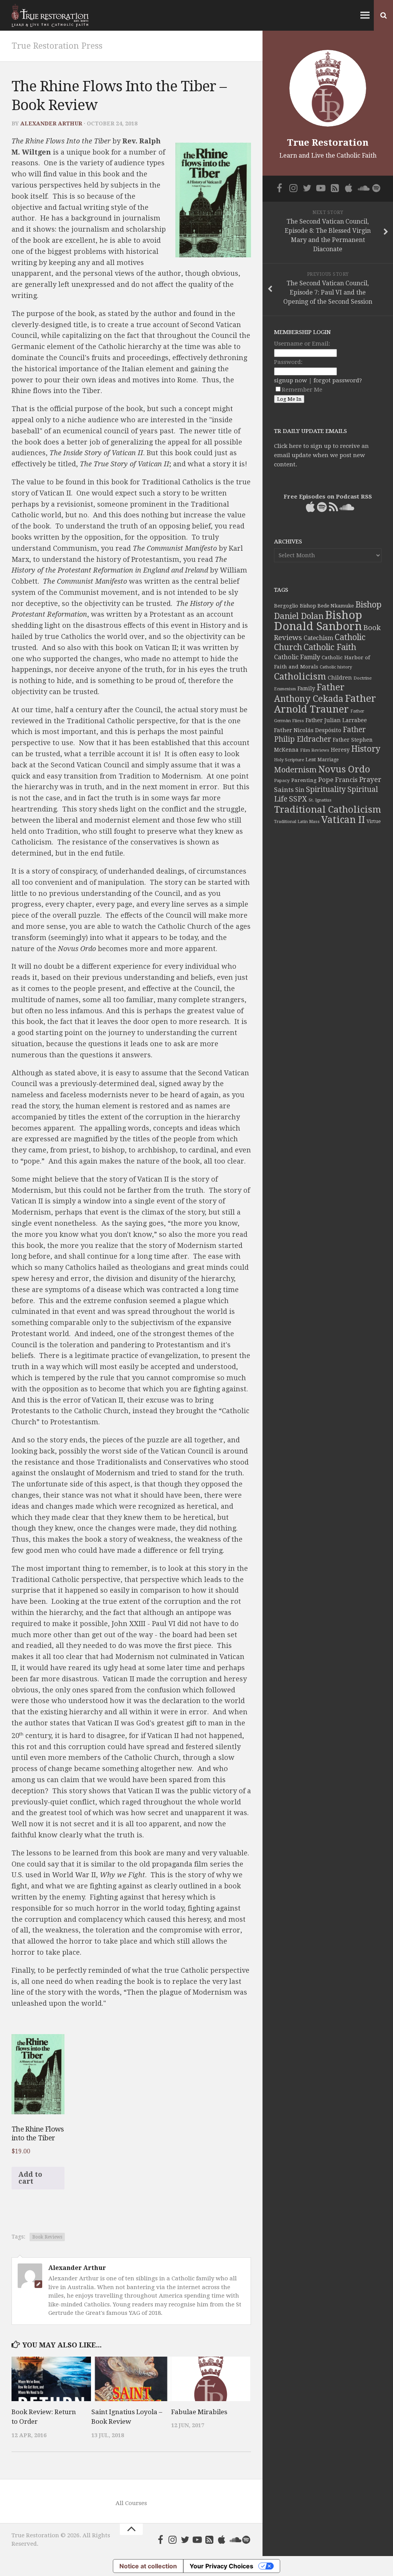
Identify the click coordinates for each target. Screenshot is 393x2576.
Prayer (370, 780)
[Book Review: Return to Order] (51, 2379)
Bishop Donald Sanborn (318, 621)
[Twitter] (185, 2540)
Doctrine (362, 678)
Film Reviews (315, 750)
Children (340, 678)
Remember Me (302, 390)
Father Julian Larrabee (336, 720)
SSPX (298, 799)
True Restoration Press (57, 46)
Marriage (328, 760)
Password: (288, 362)
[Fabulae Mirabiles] (211, 2379)
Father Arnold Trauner (325, 704)
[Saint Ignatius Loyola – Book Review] (131, 2379)
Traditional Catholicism (328, 810)
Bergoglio (286, 606)
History (366, 749)
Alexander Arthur (51, 123)
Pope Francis (338, 780)
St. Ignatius (320, 800)
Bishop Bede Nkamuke (327, 606)
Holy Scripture (289, 760)
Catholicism (300, 677)
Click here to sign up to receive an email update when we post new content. (321, 455)
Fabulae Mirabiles (199, 2412)
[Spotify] (246, 2540)
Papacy (282, 780)
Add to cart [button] (30, 2178)
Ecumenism (285, 689)
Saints (284, 790)
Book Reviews (47, 2237)
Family (306, 688)
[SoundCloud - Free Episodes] (234, 2540)
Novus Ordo (344, 769)
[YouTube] (197, 2540)
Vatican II (343, 820)
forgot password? (338, 380)
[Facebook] (160, 2540)
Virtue (374, 821)
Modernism (295, 770)
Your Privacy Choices (221, 2566)
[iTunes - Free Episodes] (222, 2540)
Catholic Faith (330, 647)
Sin (300, 790)
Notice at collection (148, 2566)
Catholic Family (297, 657)
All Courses (131, 2503)
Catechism (318, 638)
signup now (291, 380)
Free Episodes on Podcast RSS (328, 497)
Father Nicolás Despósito (308, 730)
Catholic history (336, 667)
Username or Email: (302, 344)
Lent (311, 760)
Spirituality (326, 789)
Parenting (304, 780)
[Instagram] (173, 2540)
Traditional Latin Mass (297, 822)
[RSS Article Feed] (210, 2540)
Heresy (340, 750)
